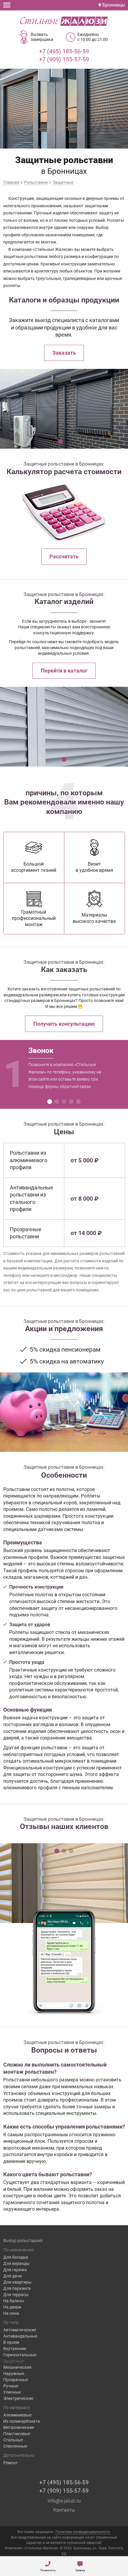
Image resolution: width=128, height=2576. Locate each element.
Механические (17, 2367)
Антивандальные (20, 2336)
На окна (11, 2313)
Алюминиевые (17, 2415)
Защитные (14, 2361)
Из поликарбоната (22, 2421)
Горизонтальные (20, 2355)
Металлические (19, 2427)
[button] (60, 442)
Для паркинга (17, 2288)
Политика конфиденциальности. (83, 2532)
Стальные (13, 2440)
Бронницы (113, 5)
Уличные (12, 2392)
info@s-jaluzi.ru (64, 2501)
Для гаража (15, 2270)
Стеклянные (15, 2446)
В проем (11, 2342)
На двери (12, 2307)
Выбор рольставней (23, 2241)
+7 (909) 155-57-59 (64, 59)
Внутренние (15, 2349)
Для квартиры (17, 2282)
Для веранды (16, 2263)
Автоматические (20, 2330)
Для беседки (16, 2257)
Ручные (11, 2386)
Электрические (18, 2398)
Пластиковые (17, 2434)
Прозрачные (16, 2380)
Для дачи (13, 2276)
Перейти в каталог (64, 671)
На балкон (14, 2301)
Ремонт (11, 2463)
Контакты (64, 2510)
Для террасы (16, 2295)
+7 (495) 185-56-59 (64, 51)
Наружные (14, 2373)
